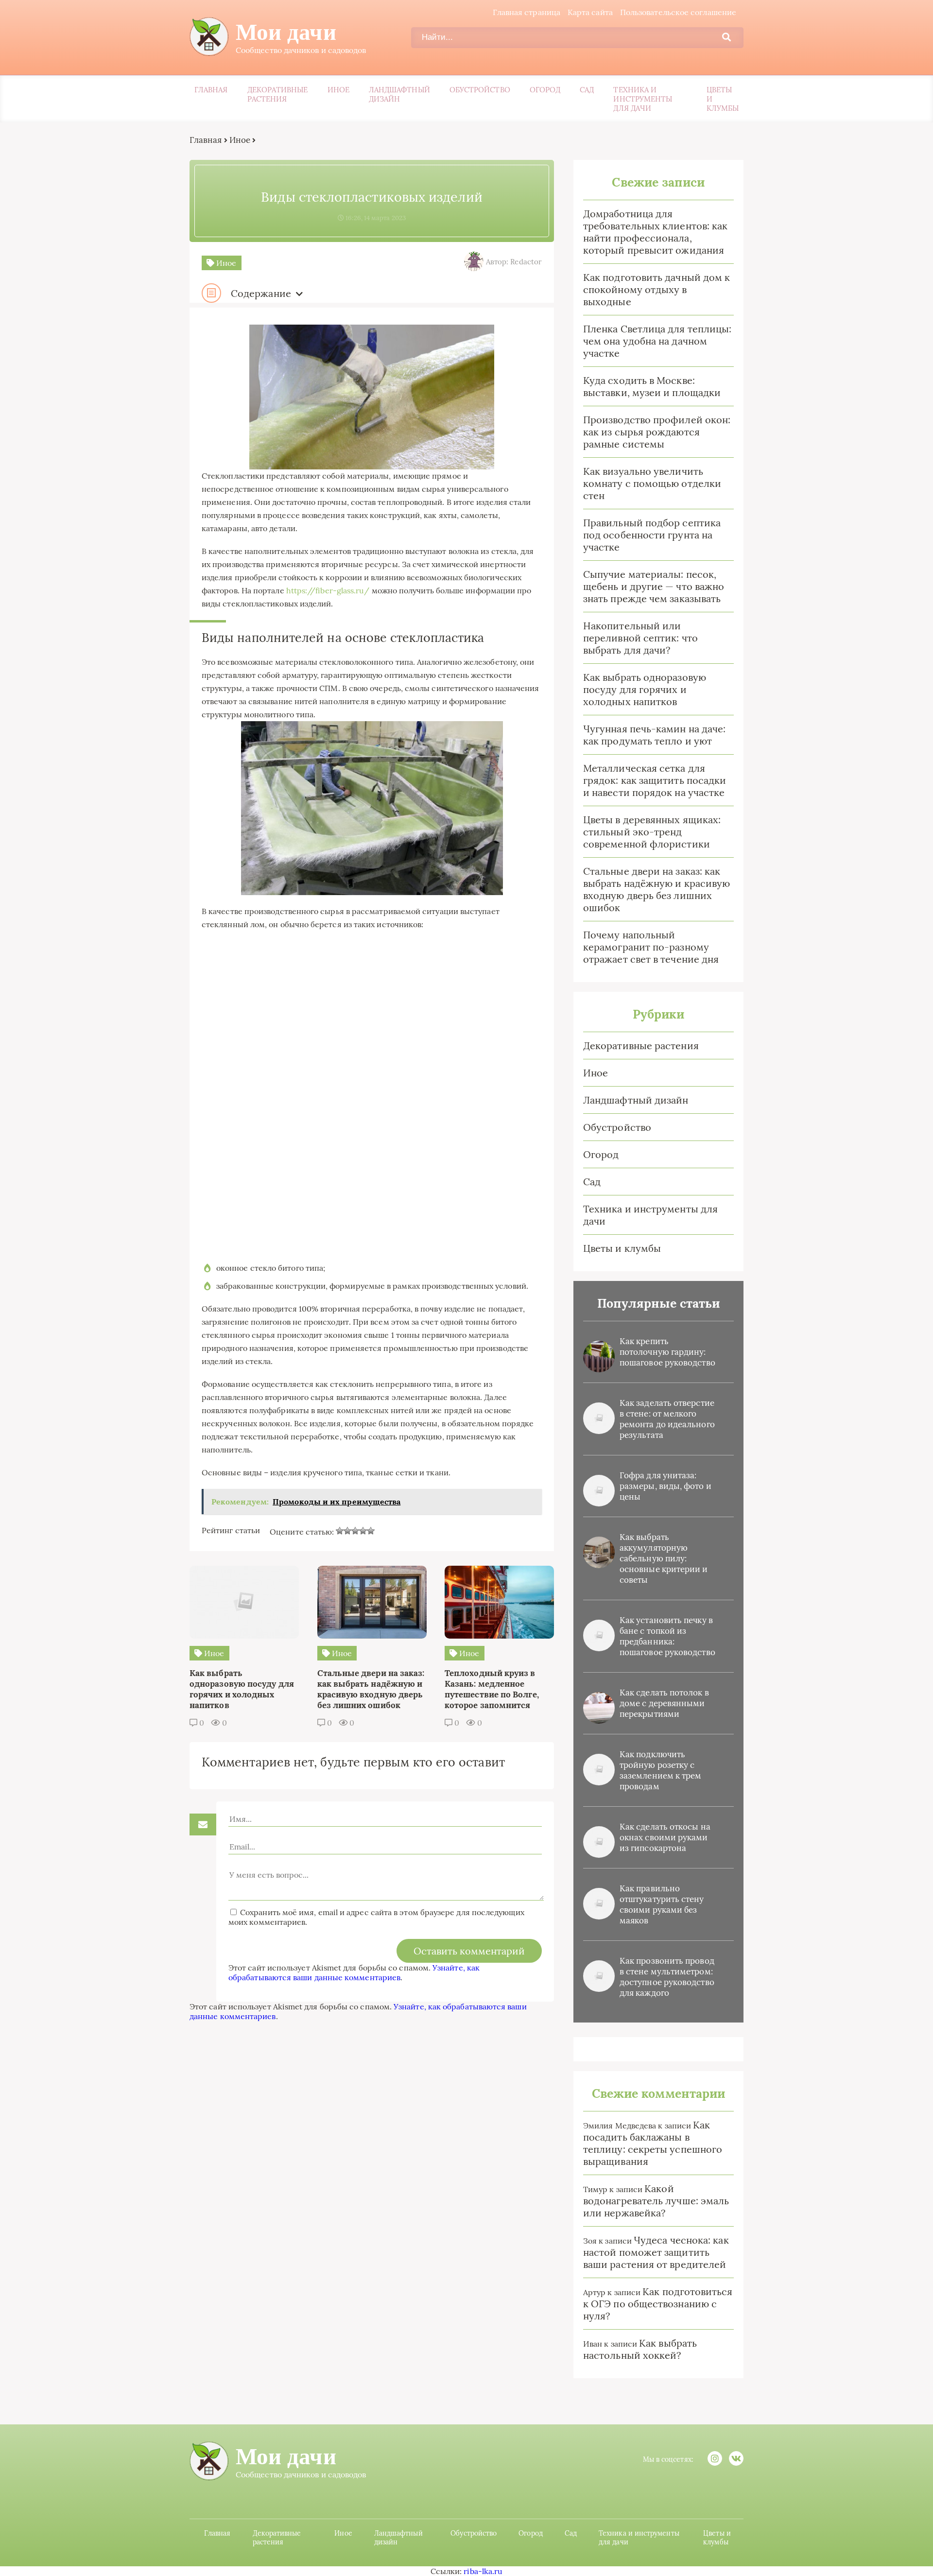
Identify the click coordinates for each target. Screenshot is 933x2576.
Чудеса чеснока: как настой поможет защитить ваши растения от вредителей (656, 2252)
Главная (211, 90)
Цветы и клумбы (723, 99)
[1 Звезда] (340, 1531)
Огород (545, 90)
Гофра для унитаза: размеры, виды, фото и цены (665, 1486)
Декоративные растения (278, 94)
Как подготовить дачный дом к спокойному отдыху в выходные (657, 289)
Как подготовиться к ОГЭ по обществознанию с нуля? (658, 2304)
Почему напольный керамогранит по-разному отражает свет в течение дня (651, 947)
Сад (587, 90)
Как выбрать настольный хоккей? (640, 2349)
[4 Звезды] (363, 1531)
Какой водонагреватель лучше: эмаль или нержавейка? (656, 2201)
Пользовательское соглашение (678, 12)
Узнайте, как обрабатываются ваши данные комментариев (354, 1972)
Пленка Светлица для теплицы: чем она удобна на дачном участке (657, 341)
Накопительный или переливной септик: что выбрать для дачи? (640, 638)
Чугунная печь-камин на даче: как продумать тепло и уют (654, 735)
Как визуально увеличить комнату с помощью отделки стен (652, 483)
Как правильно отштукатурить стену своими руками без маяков (662, 1904)
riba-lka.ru (483, 2571)
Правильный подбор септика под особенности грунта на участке (652, 535)
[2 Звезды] (347, 1531)
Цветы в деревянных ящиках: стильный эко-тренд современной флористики (652, 832)
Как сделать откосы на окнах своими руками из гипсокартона (665, 1837)
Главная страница (527, 12)
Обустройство (480, 90)
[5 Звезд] (371, 1531)
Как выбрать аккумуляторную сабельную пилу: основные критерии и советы (664, 1558)
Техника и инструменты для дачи (643, 99)
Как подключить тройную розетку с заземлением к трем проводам (660, 1770)
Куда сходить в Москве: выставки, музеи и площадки (652, 386)
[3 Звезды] (355, 1531)
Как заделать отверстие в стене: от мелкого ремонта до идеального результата (667, 1419)
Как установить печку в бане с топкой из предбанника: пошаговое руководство (667, 1636)
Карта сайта (590, 12)
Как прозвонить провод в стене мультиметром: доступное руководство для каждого (667, 1977)
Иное (338, 90)
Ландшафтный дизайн (399, 94)
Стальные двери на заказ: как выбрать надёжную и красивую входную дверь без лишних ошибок (657, 889)
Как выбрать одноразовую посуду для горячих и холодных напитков (645, 689)
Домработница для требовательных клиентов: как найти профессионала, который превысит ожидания (655, 232)
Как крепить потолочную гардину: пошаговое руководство (667, 1352)
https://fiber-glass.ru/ (328, 590)
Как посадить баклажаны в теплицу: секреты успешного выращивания (653, 2143)
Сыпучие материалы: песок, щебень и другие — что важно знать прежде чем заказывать (654, 586)
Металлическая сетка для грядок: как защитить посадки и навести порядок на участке (655, 780)
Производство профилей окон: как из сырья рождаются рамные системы (657, 432)
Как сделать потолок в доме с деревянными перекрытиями (664, 1703)
